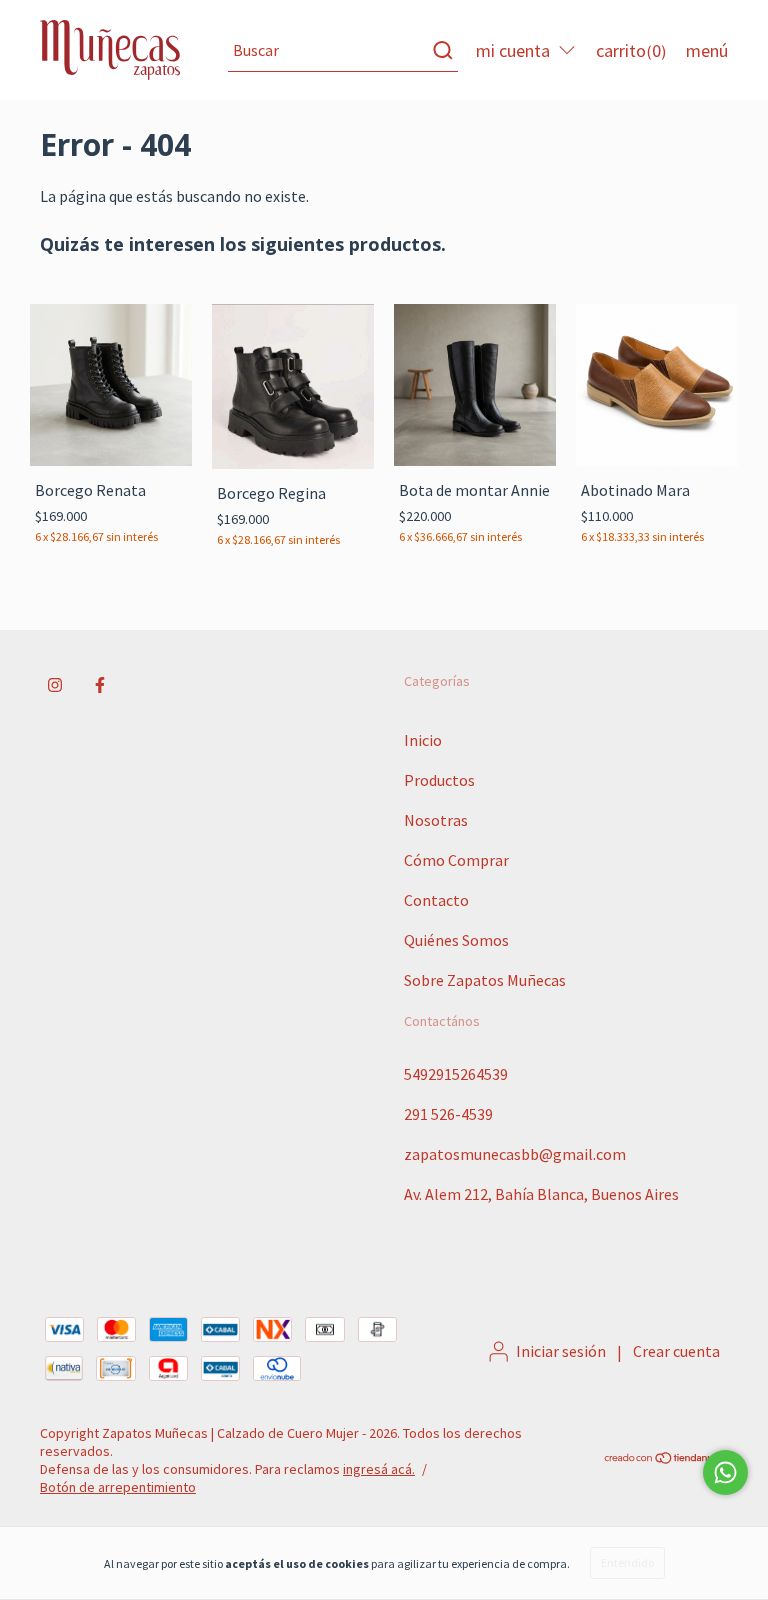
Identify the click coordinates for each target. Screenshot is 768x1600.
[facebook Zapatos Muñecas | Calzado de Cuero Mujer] (100, 685)
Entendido (627, 1562)
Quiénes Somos (456, 940)
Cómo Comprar (456, 860)
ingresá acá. (379, 1469)
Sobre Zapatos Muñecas (485, 980)
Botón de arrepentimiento (118, 1487)
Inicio (423, 740)
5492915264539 (456, 1074)
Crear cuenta (676, 1351)
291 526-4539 (448, 1114)
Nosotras (436, 820)
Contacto (436, 900)
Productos (439, 780)
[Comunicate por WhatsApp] (725, 1472)
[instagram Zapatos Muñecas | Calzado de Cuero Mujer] (55, 685)
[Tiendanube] (665, 1460)
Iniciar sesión (561, 1351)
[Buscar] (441, 50)
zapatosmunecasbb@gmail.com (515, 1154)
